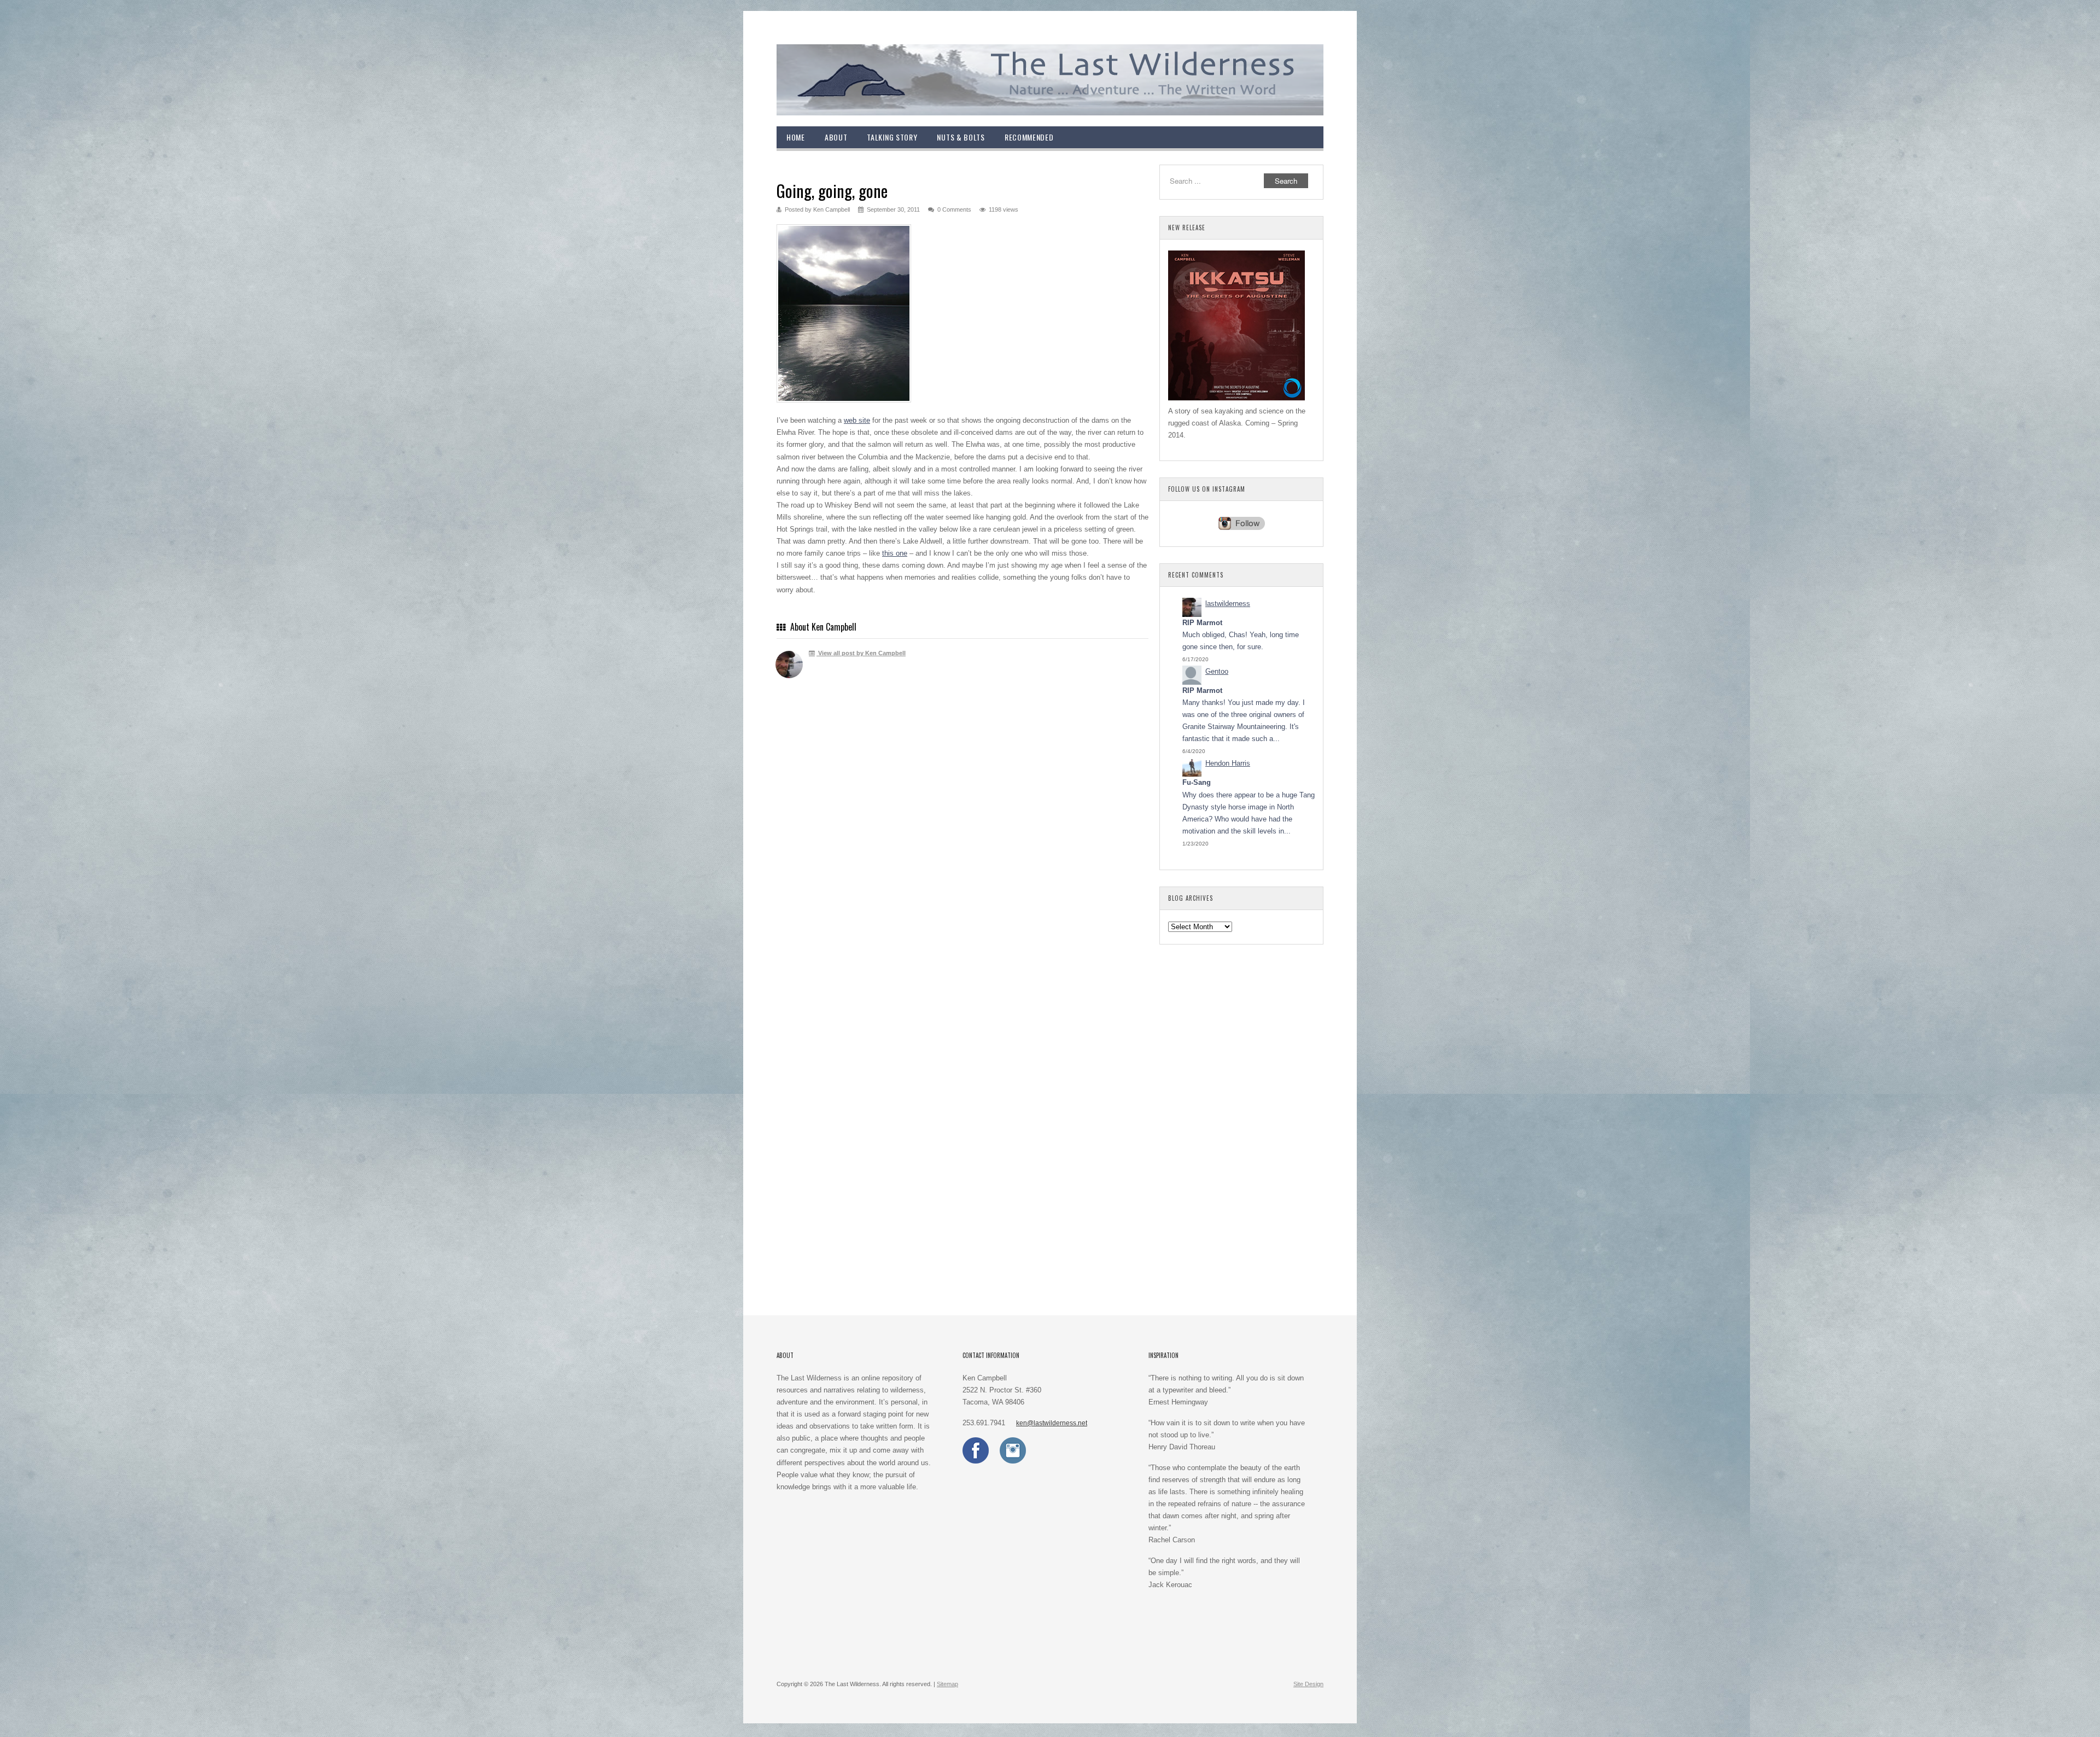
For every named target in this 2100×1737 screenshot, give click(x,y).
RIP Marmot (1202, 623)
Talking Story (892, 137)
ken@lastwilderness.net (1052, 1423)
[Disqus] (962, 847)
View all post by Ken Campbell (861, 653)
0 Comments (954, 209)
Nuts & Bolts (961, 137)
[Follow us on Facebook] (976, 1461)
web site (857, 420)
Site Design (1308, 1684)
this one (895, 553)
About (836, 137)
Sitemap (947, 1684)
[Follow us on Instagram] (1013, 1461)
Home (796, 137)
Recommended (1029, 137)
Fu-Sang (1197, 782)
